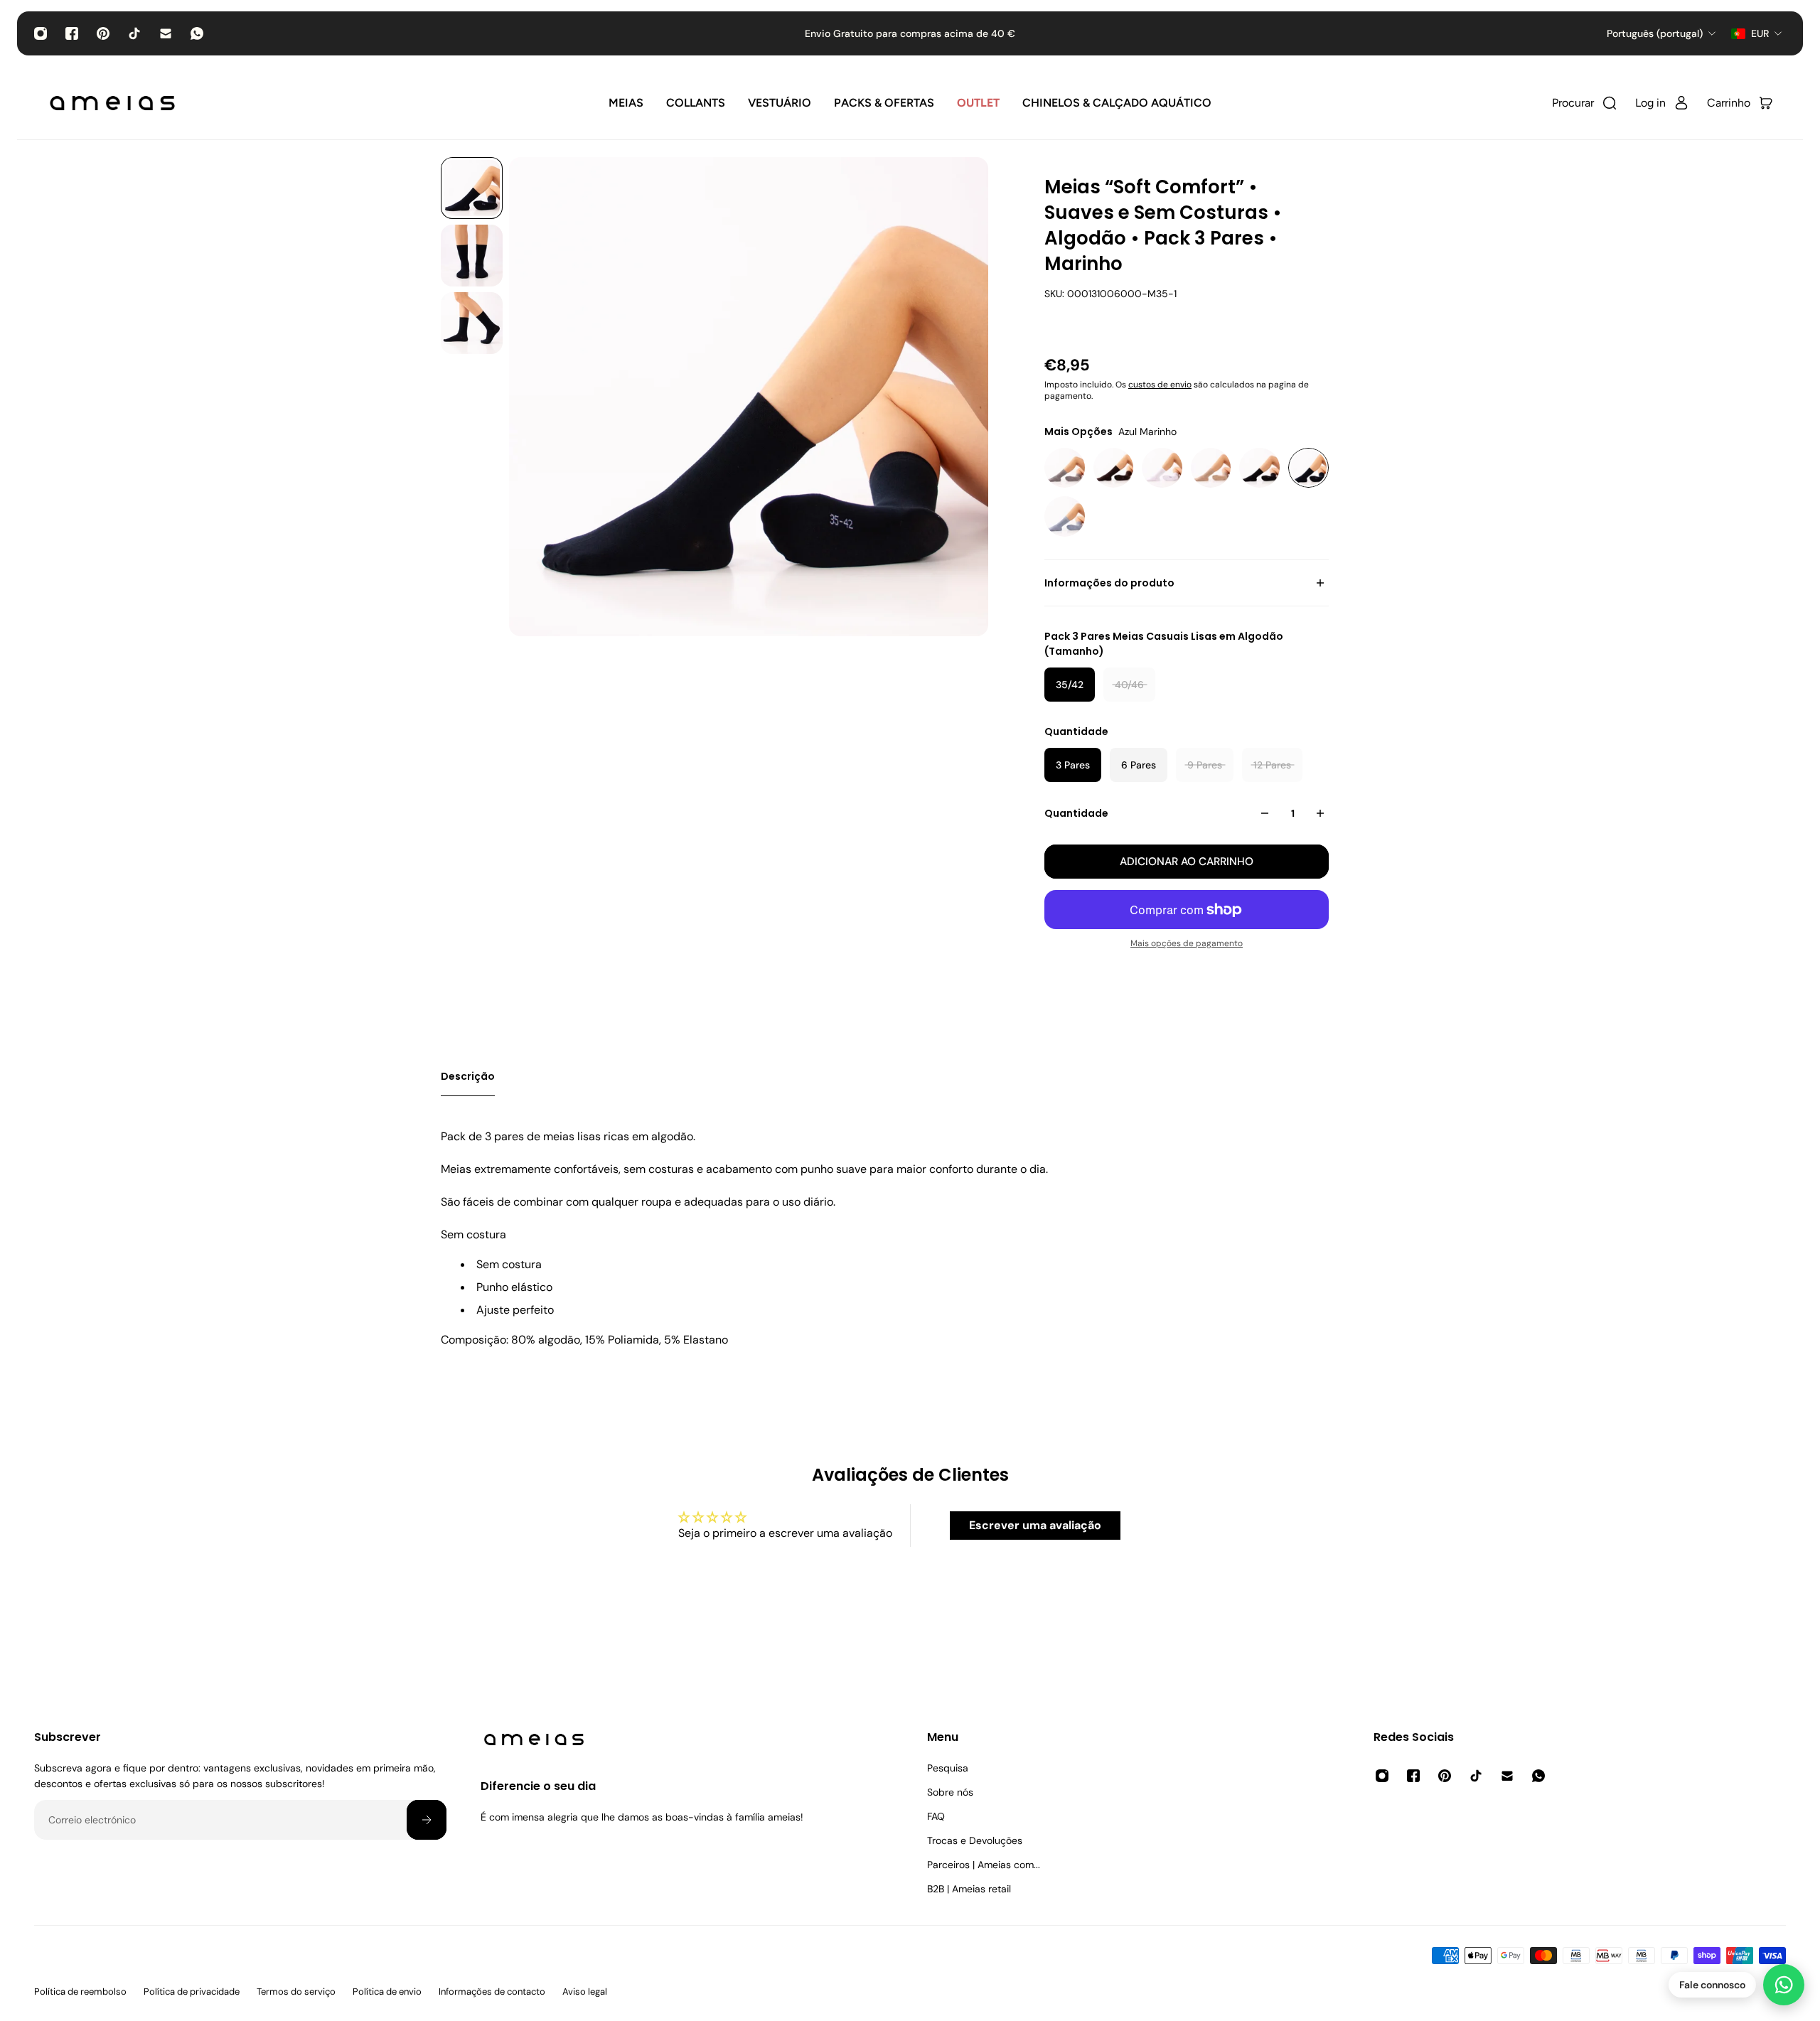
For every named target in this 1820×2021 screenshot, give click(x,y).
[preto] (1259, 468)
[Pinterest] (103, 33)
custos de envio (1160, 385)
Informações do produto (1109, 583)
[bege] (1211, 468)
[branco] (1162, 468)
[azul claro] (1065, 516)
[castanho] (1114, 468)
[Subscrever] (427, 1820)
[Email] (166, 33)
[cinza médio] (1065, 468)
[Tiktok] (134, 33)
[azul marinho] (1308, 468)
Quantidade (1076, 813)
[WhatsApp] (197, 33)
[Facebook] (72, 33)
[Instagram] (41, 33)
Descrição (468, 1076)
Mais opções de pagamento (1187, 943)
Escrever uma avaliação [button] (1035, 1525)
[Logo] (112, 103)
